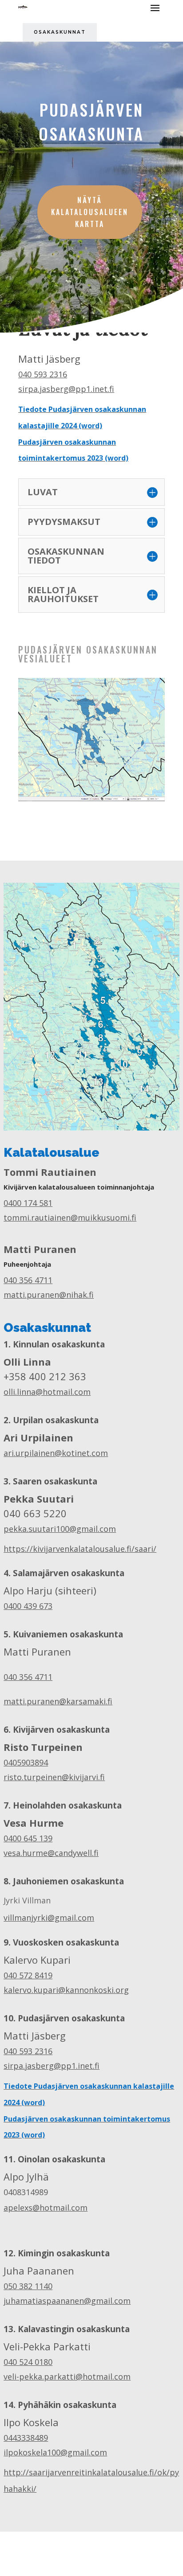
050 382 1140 (28, 2286)
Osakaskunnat (60, 32)
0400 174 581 (28, 1203)
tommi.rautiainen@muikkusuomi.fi (70, 1218)
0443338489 (26, 2438)
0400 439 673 (28, 1606)
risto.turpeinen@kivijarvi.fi (54, 1777)
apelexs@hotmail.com (46, 2208)
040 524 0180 (28, 2362)
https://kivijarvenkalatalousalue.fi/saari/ (80, 1549)
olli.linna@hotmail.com (47, 1392)
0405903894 (26, 1762)
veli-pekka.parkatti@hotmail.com (67, 2376)
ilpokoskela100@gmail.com (55, 2452)
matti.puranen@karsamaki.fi (58, 1701)
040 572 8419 (28, 1975)
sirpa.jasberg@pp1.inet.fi (66, 389)
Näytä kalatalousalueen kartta (90, 212)
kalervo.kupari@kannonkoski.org (66, 1990)
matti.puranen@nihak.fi (49, 1295)
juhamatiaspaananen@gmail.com (67, 2301)
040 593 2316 (43, 374)
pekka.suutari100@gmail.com (60, 1529)
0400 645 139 (28, 1838)
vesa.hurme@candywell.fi (51, 1853)
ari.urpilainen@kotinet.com (56, 1453)
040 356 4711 (28, 1280)
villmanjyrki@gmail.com (49, 1918)
